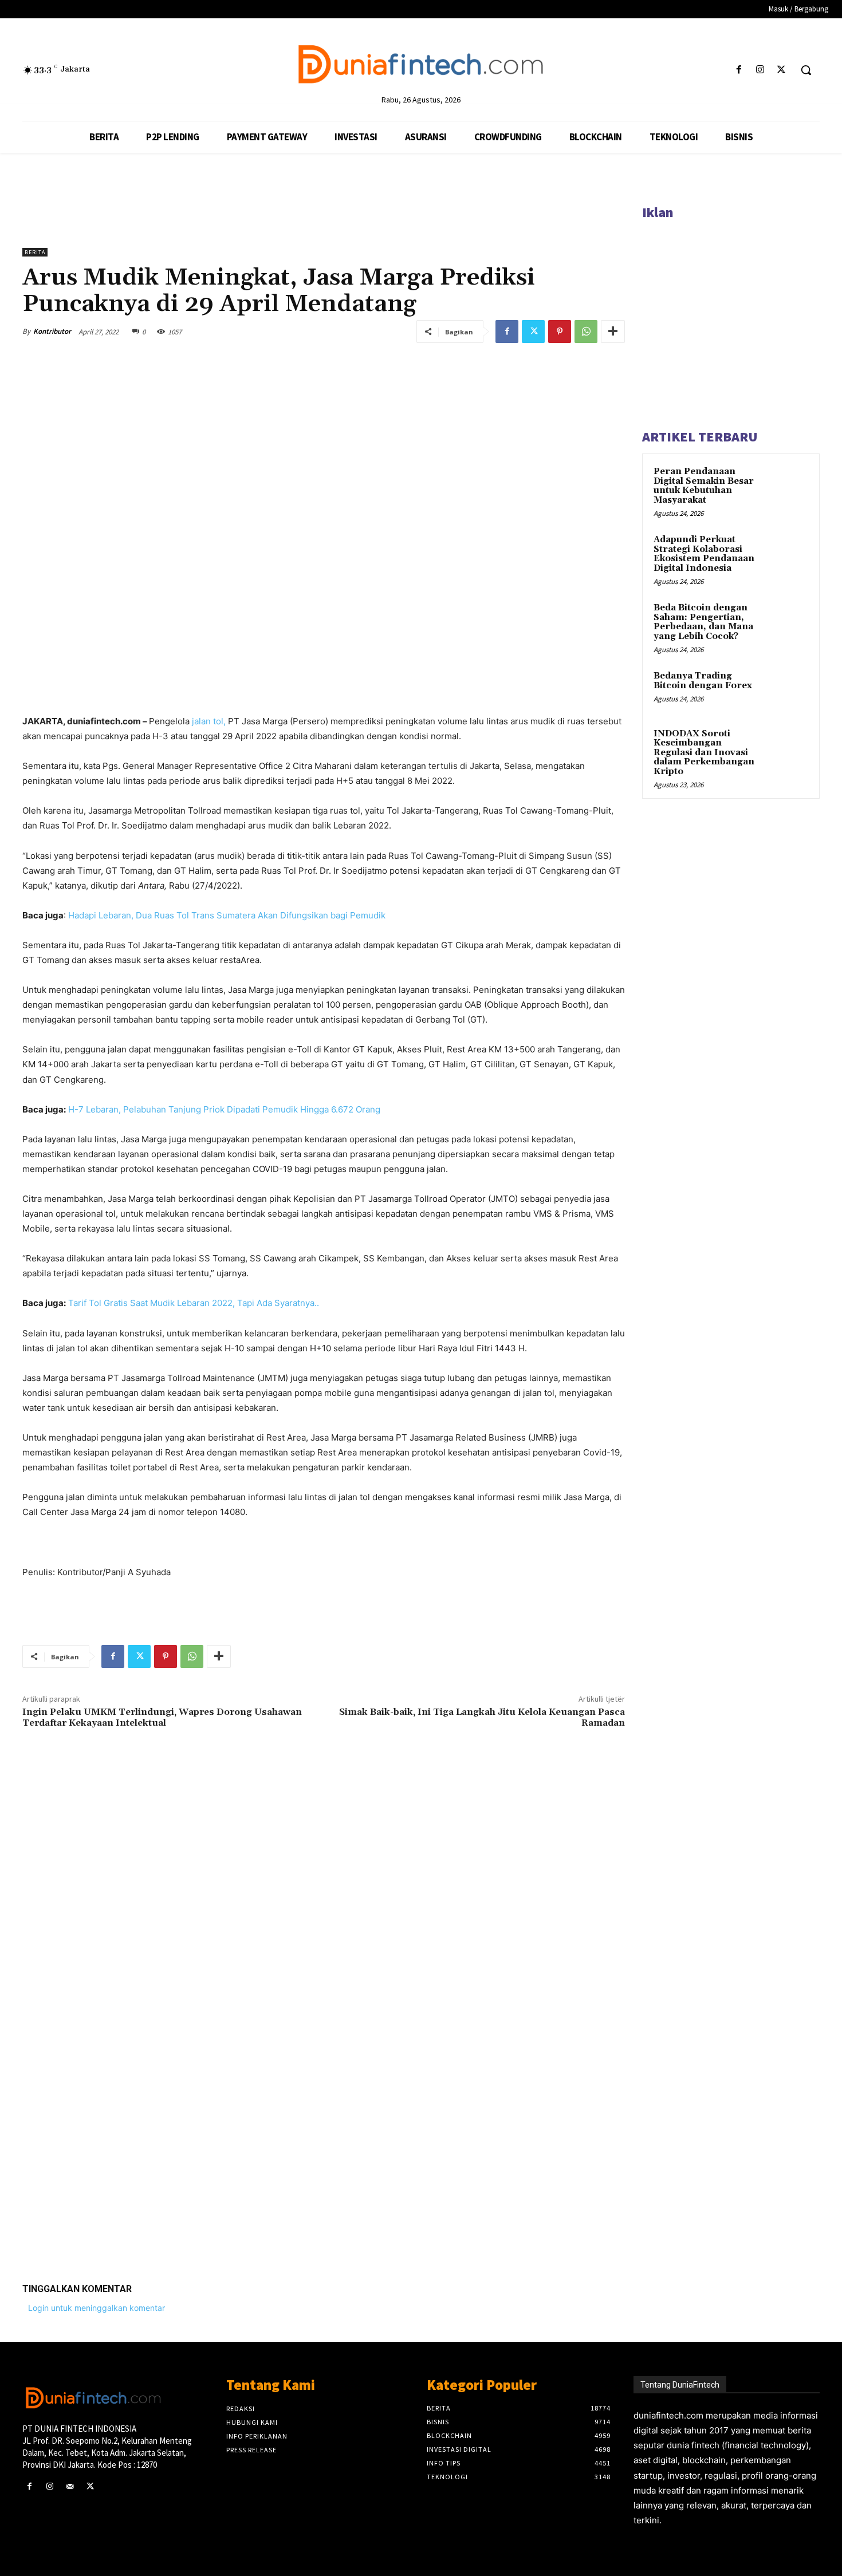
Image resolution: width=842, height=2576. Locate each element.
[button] (806, 70)
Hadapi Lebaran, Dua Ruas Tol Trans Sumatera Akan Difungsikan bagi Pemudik (227, 915)
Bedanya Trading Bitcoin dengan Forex (703, 681)
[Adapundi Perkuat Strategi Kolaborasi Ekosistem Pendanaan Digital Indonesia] (788, 553)
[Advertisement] (324, 2097)
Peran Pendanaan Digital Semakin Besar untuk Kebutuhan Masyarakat (704, 486)
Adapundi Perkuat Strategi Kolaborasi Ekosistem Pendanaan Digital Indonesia (704, 554)
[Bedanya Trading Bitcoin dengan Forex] (788, 689)
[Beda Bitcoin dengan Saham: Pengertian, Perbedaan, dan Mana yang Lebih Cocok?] (788, 621)
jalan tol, (208, 721)
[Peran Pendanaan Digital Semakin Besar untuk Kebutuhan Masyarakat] (788, 485)
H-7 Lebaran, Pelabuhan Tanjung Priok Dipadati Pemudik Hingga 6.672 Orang (223, 1109)
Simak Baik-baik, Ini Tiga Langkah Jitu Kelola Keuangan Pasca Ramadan (482, 1717)
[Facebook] (739, 70)
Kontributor (52, 331)
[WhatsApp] (586, 332)
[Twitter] (782, 70)
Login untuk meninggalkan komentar (97, 2308)
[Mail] (70, 2486)
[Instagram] (760, 70)
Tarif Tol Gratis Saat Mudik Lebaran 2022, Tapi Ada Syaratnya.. (194, 1303)
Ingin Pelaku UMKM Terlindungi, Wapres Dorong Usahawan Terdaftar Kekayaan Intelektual (162, 1717)
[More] (613, 332)
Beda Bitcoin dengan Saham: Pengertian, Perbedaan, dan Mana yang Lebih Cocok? (703, 622)
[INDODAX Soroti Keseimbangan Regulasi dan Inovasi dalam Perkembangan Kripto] (788, 747)
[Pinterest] (560, 332)
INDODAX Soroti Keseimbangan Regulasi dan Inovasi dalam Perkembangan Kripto (704, 753)
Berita (35, 252)
